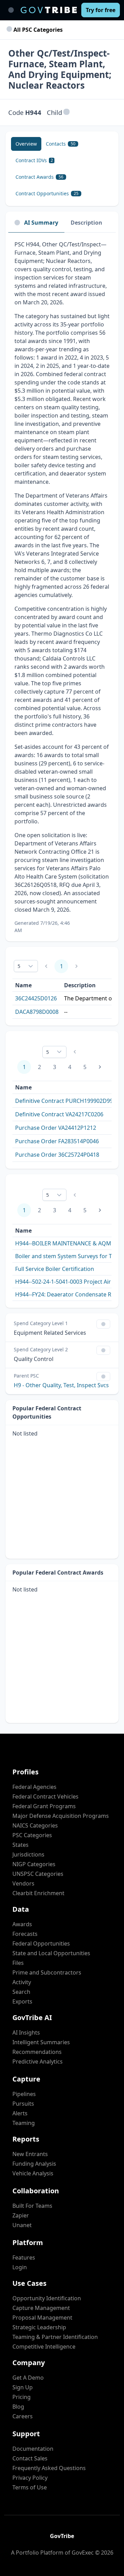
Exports (22, 2001)
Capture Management (41, 2308)
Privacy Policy (30, 2478)
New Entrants (30, 2154)
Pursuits (23, 2104)
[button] (66, 112)
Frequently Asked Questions (49, 2468)
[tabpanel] (62, 587)
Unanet (22, 2225)
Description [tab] (86, 223)
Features (24, 2257)
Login (20, 2267)
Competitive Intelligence (44, 2347)
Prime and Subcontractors (47, 1972)
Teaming (24, 2123)
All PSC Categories (37, 30)
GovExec (83, 2553)
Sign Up (23, 2387)
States (20, 1845)
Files (18, 1963)
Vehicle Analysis (33, 2173)
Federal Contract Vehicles (45, 1796)
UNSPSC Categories (38, 1874)
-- (66, 1012)
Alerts (20, 2113)
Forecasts (25, 1934)
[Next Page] (100, 1067)
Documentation (33, 2449)
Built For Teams (32, 2206)
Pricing (22, 2397)
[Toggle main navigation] (11, 10)
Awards (22, 1924)
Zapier (21, 2215)
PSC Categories (32, 1835)
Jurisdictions (28, 1854)
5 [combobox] (19, 966)
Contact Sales (30, 2458)
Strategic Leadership (39, 2327)
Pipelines (24, 2094)
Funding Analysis (34, 2164)
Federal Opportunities (41, 1943)
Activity (22, 1982)
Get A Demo (28, 2378)
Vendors (23, 1883)
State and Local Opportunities (51, 1953)
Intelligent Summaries (41, 2042)
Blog (18, 2407)
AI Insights (26, 2033)
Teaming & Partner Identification (55, 2337)
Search (21, 1992)
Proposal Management (42, 2318)
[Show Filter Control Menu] (103, 1324)
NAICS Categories (35, 1825)
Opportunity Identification (47, 2298)
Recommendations (37, 2052)
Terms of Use (30, 2487)
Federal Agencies (34, 1787)
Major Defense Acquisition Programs (61, 1816)
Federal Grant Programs (44, 1806)
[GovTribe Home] (49, 10)
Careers (23, 2416)
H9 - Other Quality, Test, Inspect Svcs (61, 1385)
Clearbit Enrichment (38, 1893)
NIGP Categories (34, 1864)
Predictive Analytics (38, 2061)
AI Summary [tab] (41, 223)
